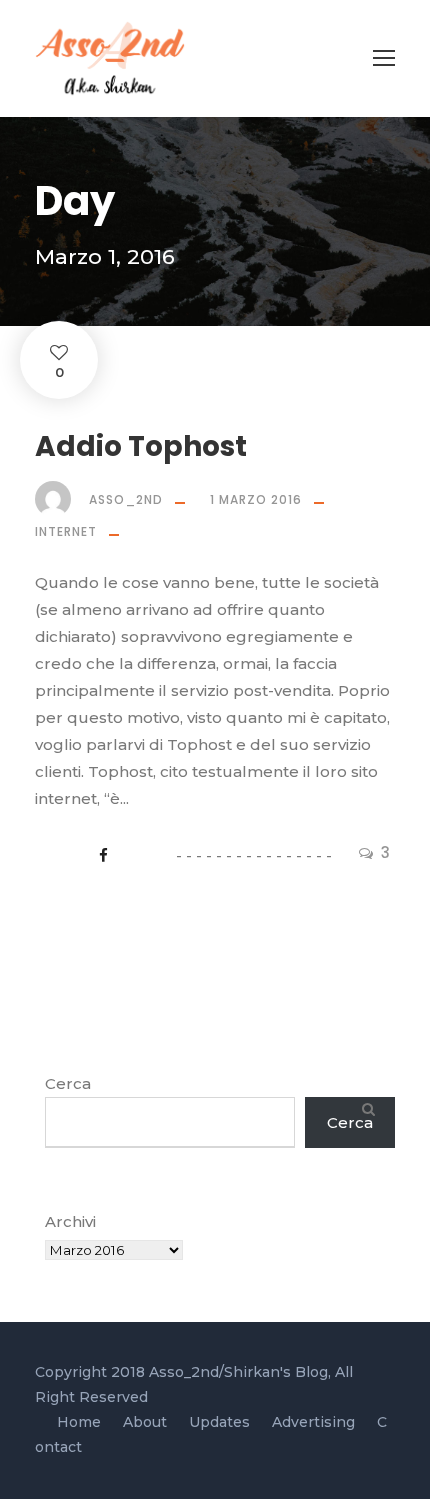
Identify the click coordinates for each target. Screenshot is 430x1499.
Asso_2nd (126, 499)
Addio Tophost (141, 446)
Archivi (70, 1221)
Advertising (313, 1422)
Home (79, 1422)
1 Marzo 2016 (256, 499)
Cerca (68, 1083)
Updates (219, 1422)
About (145, 1422)
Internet (66, 531)
